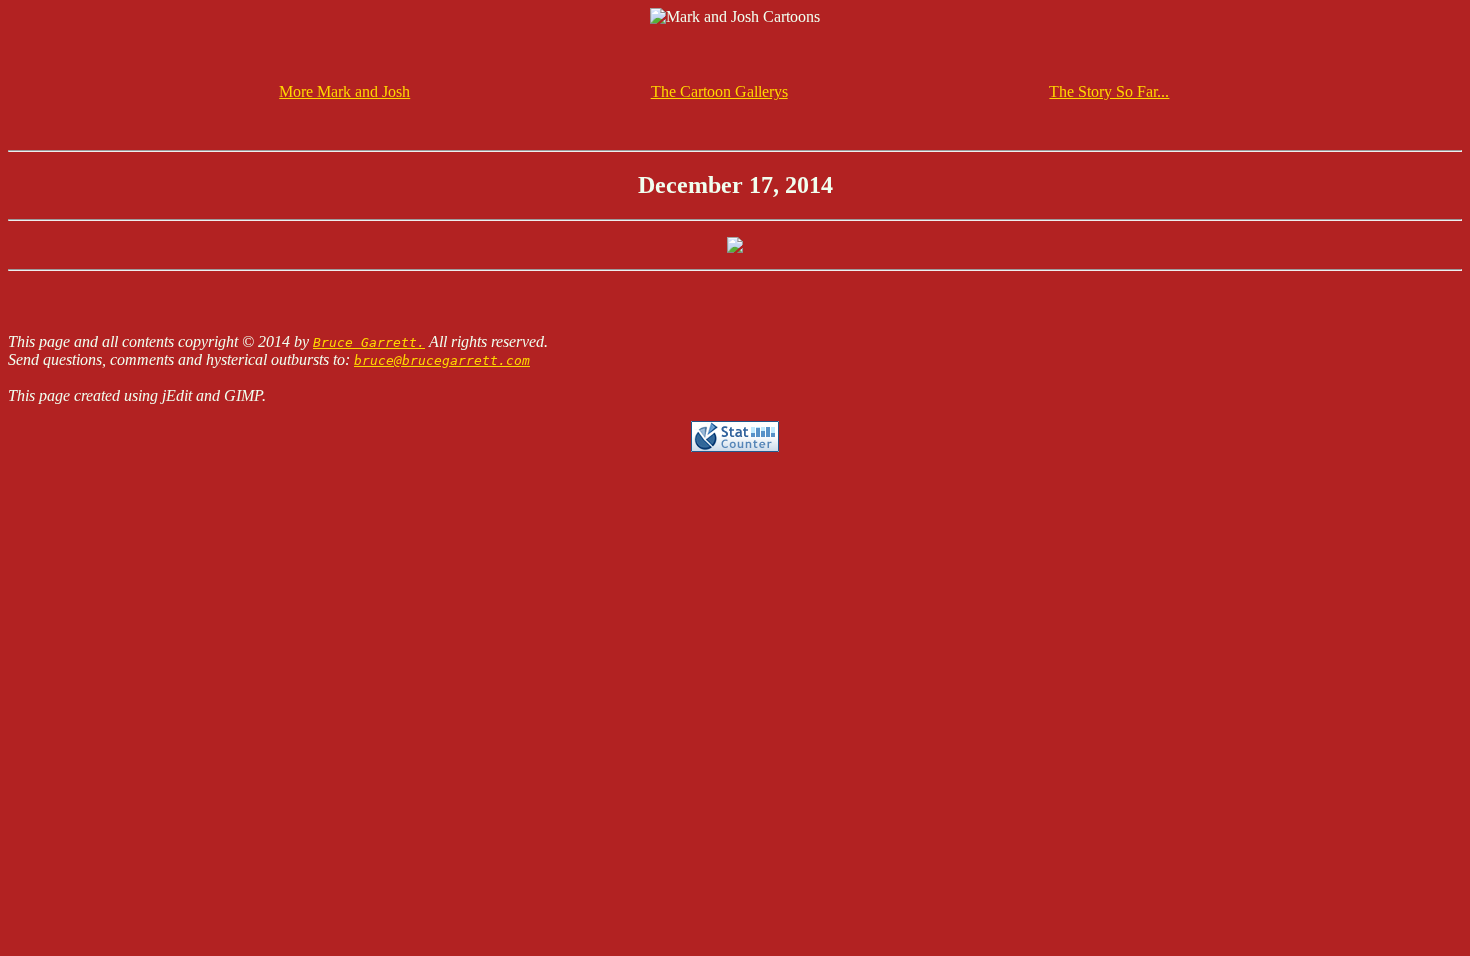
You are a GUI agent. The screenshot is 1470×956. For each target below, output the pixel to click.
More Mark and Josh (344, 91)
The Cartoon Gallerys (719, 91)
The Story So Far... (1109, 91)
